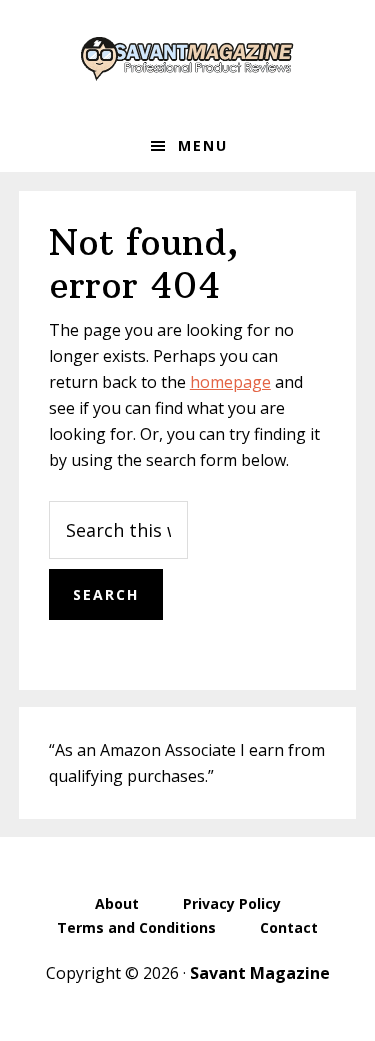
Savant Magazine (260, 973)
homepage (230, 382)
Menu (203, 145)
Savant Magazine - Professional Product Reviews (188, 60)
